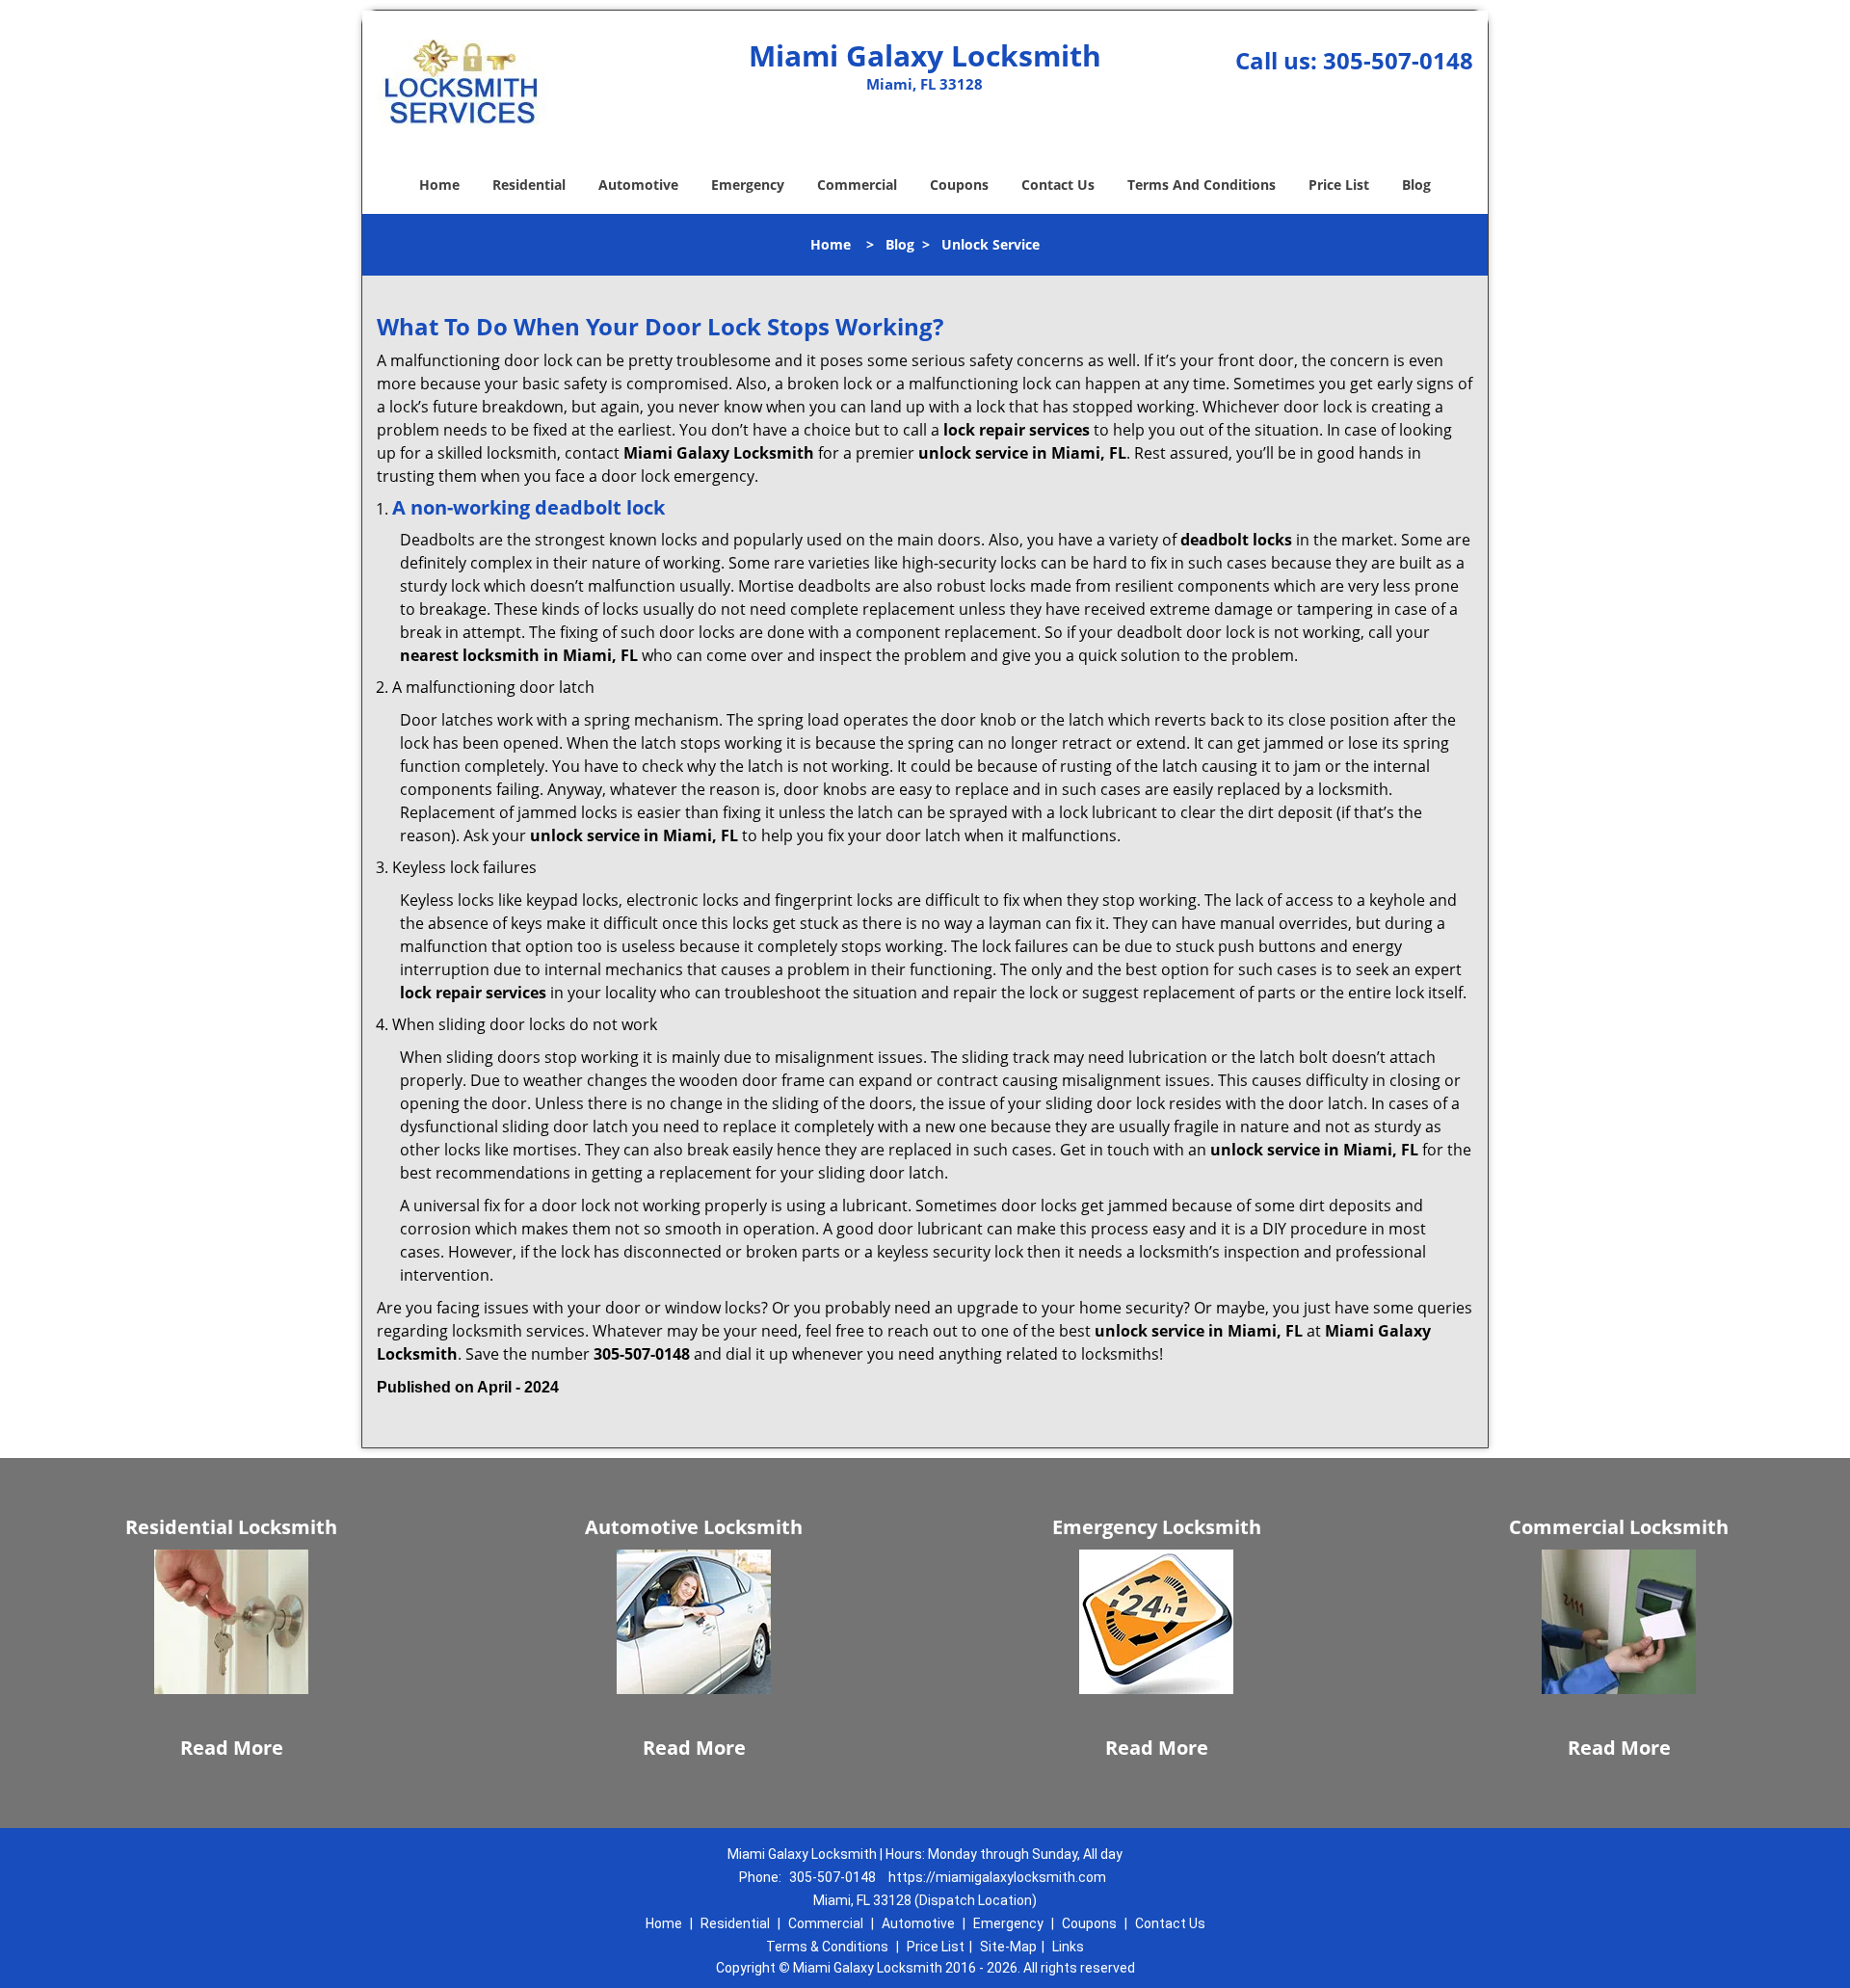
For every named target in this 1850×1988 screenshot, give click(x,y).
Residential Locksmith (231, 1527)
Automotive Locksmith (694, 1527)
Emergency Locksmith (1157, 1527)
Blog (1416, 185)
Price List (1339, 185)
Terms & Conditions (827, 1947)
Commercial (857, 185)
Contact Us (1058, 185)
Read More (232, 1748)
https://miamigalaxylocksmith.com (997, 1877)
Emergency (748, 185)
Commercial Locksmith (1619, 1527)
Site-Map (1008, 1947)
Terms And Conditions (1202, 185)
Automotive (638, 185)
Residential (529, 185)
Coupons (959, 185)
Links (1068, 1947)
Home (439, 185)
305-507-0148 (1398, 60)
